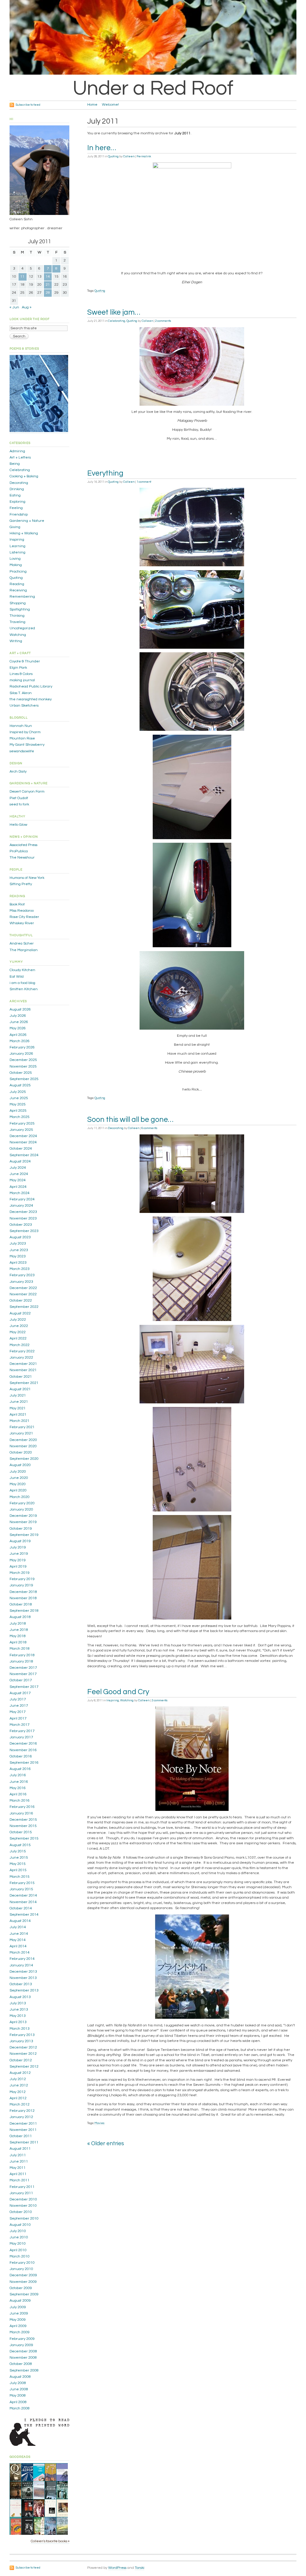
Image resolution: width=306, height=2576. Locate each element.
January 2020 (21, 1510)
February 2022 (22, 1351)
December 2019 (23, 1516)
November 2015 (23, 1826)
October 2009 (21, 2288)
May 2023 (18, 1256)
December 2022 (23, 1288)
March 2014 (20, 1953)
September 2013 (24, 1990)
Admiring (17, 451)
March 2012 (20, 2104)
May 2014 (18, 1940)
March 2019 (20, 1573)
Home (92, 105)
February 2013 (22, 2035)
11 (22, 277)
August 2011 (20, 2149)
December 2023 (23, 1212)
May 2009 (18, 2320)
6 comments (149, 1128)
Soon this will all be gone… (130, 1120)
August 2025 (20, 1085)
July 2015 (18, 1851)
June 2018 (19, 1630)
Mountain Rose (22, 738)
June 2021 (19, 1402)
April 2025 (18, 1111)
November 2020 (23, 1446)
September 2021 (24, 1383)
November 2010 (23, 2206)
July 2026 (18, 1016)
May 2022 (18, 1332)
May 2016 (18, 1788)
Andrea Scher (22, 943)
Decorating (116, 1128)
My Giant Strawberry (27, 745)
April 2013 (18, 2022)
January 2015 (21, 1889)
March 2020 (20, 1497)
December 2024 (23, 1136)
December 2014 (23, 1896)
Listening (17, 552)
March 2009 (20, 2332)
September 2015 (24, 1838)
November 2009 (23, 2282)
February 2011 (22, 2187)
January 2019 (21, 1585)
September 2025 (24, 1079)
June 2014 (19, 1934)
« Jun (14, 307)
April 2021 (18, 1415)
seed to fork (19, 804)
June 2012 (19, 2085)
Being (15, 464)
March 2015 (20, 1877)
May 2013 (18, 2016)
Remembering (22, 597)
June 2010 (19, 2237)
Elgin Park (18, 668)
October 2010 (21, 2212)
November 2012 (23, 2054)
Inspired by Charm (25, 732)
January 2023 (21, 1282)
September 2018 (24, 1611)
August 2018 (20, 1617)
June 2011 (19, 2161)
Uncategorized (22, 628)
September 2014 (24, 1915)
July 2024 (18, 1168)
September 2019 (24, 1535)
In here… (102, 148)
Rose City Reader (24, 917)
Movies (100, 2123)
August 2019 (20, 1541)
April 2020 (18, 1490)
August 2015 (20, 1845)
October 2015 (21, 1832)
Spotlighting (20, 609)
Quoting (113, 156)
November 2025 (23, 1066)
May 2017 (18, 1712)
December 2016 (23, 1744)
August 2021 (20, 1389)
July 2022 (18, 1320)
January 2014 (21, 1965)
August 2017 (20, 1693)
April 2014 (18, 1946)
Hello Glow (18, 825)
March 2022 (20, 1345)
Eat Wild (17, 977)
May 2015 (18, 1864)
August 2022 (20, 1313)
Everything (105, 473)
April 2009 (18, 2326)
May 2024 (18, 1180)
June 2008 (19, 2389)
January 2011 (21, 2193)
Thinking (17, 616)
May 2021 (18, 1408)
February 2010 (22, 2263)
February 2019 (22, 1579)
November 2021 (23, 1370)
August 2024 (20, 1161)
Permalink (144, 156)
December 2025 (23, 1060)
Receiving (18, 590)
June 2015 (19, 1858)
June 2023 (19, 1250)
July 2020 (18, 1472)
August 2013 (20, 1997)
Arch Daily (18, 772)
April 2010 (18, 2250)
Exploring (17, 502)
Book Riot (17, 904)
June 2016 (19, 1782)
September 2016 (24, 1763)
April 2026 (18, 1035)
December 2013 (23, 1972)
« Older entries (106, 2144)
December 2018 (23, 1592)
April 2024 (18, 1187)
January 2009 (21, 2345)
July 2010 (18, 2231)
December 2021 (23, 1364)
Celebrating (117, 321)
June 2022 (19, 1326)
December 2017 (23, 1668)
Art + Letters (20, 457)
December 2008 (23, 2351)
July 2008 (18, 2383)
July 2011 (18, 2155)
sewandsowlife (22, 751)
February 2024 (22, 1199)
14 (48, 277)
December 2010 (23, 2199)
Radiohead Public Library (31, 686)
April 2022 (18, 1338)
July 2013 (18, 2003)
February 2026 (22, 1047)
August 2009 (20, 2301)
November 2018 (23, 1598)
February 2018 (22, 1655)
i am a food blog (22, 983)
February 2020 (22, 1503)
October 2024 (21, 1149)
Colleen (129, 156)
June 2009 (19, 2313)
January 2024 (21, 1206)
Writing (16, 641)
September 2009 (24, 2294)
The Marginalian (24, 950)
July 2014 (18, 1927)
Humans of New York (27, 878)
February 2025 (22, 1124)
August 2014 (20, 1921)
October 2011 (21, 2136)
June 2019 (19, 1554)
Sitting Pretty (21, 884)
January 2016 (21, 1813)
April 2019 (18, 1567)
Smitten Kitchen (24, 989)
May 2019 (18, 1560)
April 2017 (18, 1718)
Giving (15, 527)
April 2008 (18, 2402)
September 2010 (24, 2219)
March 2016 (20, 1801)
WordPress (117, 2568)
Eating (15, 495)
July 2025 (18, 1092)
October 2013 (21, 1984)
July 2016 (18, 1775)
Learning (17, 546)
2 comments (163, 321)
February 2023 (22, 1275)
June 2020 (19, 1478)
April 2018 (18, 1642)
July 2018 (18, 1624)
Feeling (16, 508)
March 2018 (20, 1649)
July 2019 (18, 1547)
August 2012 (20, 2073)
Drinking (17, 489)
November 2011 (23, 2130)
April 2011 (18, 2174)
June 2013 (19, 2010)
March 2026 (20, 1041)
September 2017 (24, 1687)
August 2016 (20, 1769)
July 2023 (18, 1244)
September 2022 (24, 1307)
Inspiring (113, 1700)
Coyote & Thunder (25, 661)
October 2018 (21, 1604)
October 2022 (21, 1301)
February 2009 (22, 2339)
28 (48, 293)
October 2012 (21, 2060)
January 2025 (21, 1130)
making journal (22, 680)
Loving (15, 559)
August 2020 (20, 1465)
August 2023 (20, 1237)
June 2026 (19, 1022)
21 (48, 285)
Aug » (27, 307)
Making (16, 565)
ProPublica (19, 851)
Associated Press (23, 845)
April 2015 (18, 1870)
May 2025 (18, 1104)
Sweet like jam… (114, 312)
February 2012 (22, 2111)
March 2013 (20, 2029)
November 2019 (23, 1522)
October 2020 (21, 1452)
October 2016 (21, 1756)
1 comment (144, 482)
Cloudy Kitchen (22, 970)
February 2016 (22, 1807)
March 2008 (20, 2408)
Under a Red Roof (153, 88)
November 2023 (23, 1218)
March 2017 (20, 1725)
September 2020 (24, 1459)
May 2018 (18, 1636)
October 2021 (21, 1377)
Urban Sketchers (24, 706)
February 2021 (22, 1427)
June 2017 (19, 1706)
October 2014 (21, 1908)
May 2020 (18, 1484)
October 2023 (21, 1225)
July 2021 (18, 1395)
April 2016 (18, 1794)
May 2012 (18, 2092)
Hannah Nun (21, 726)
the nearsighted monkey (31, 699)
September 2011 (24, 2142)
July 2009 (18, 2307)
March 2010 (20, 2256)
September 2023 (24, 1231)
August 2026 (20, 1009)
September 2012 (24, 2067)
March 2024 (20, 1193)
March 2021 (20, 1421)
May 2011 (18, 2168)
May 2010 (18, 2244)
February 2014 (22, 1959)
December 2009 (23, 2275)
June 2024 (19, 1174)
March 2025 (20, 1117)
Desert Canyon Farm (27, 792)
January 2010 (21, 2269)
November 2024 (23, 1142)
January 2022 (21, 1358)
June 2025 (19, 1098)
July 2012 (18, 2079)
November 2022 (23, 1294)
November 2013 (23, 1978)
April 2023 (18, 1263)
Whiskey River (22, 923)
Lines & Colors (21, 674)
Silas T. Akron (21, 693)
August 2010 (20, 2225)
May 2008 (18, 2396)
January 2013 (21, 2041)
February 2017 (22, 1731)
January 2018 (21, 1661)
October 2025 (21, 1073)
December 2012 (23, 2047)
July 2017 (18, 1699)
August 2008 (20, 2377)
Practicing (18, 572)
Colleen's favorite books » (50, 2541)
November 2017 (23, 1674)
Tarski (140, 2568)
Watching (127, 1700)
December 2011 (23, 2124)
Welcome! (110, 105)
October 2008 (21, 2364)
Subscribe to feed (28, 105)
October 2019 (21, 1529)
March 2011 (20, 2180)
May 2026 (18, 1028)
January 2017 (21, 1737)
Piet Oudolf (19, 798)
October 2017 (21, 1680)
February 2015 (22, 1883)
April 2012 (18, 2098)
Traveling (17, 622)
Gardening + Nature (27, 521)
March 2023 (20, 1269)
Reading (17, 584)
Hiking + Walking (24, 533)
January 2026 (21, 1054)
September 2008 (24, 2370)
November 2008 (23, 2358)
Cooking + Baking (24, 476)
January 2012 (21, 2117)
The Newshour (22, 858)
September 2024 (24, 1155)
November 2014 (23, 1902)
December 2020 (23, 1440)
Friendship (19, 515)
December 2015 (23, 1820)
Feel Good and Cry (118, 1692)
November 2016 (23, 1750)
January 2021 (21, 1433)
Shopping (18, 603)
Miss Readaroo (22, 911)
